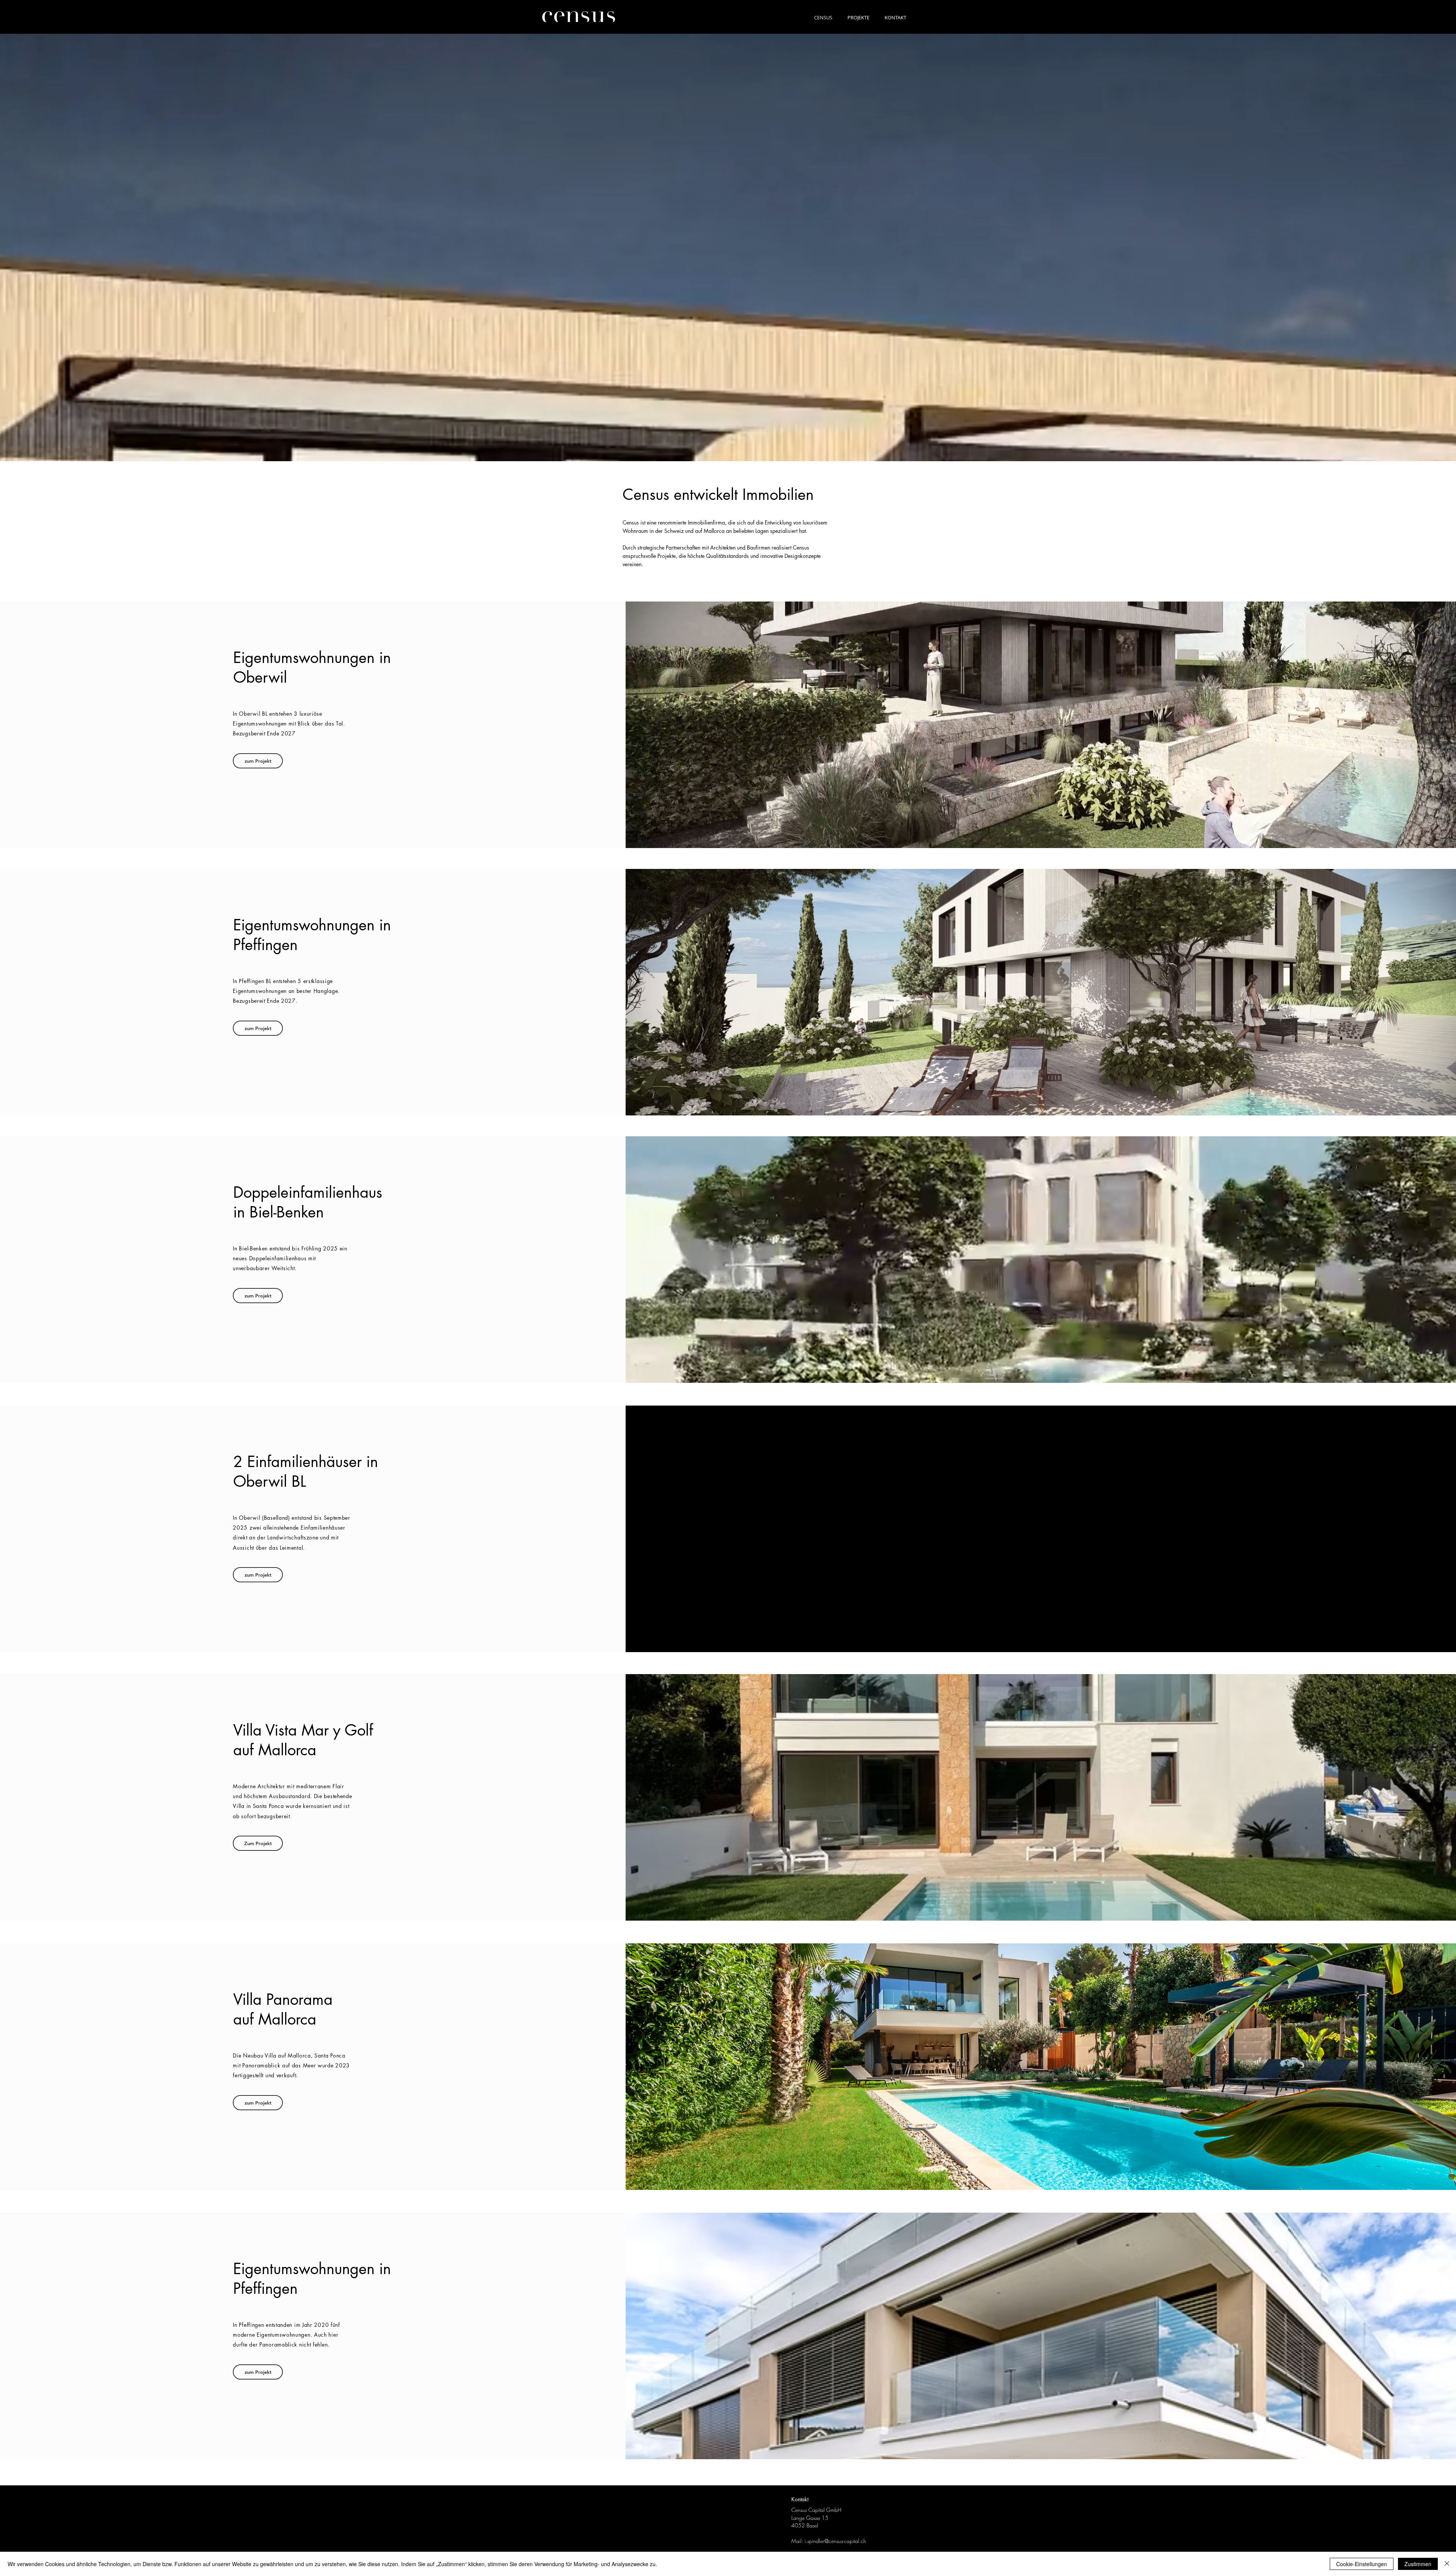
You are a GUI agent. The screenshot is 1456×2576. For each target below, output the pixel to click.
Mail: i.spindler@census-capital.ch (829, 2541)
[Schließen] (1447, 2564)
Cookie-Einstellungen (1362, 2564)
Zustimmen (1418, 2564)
